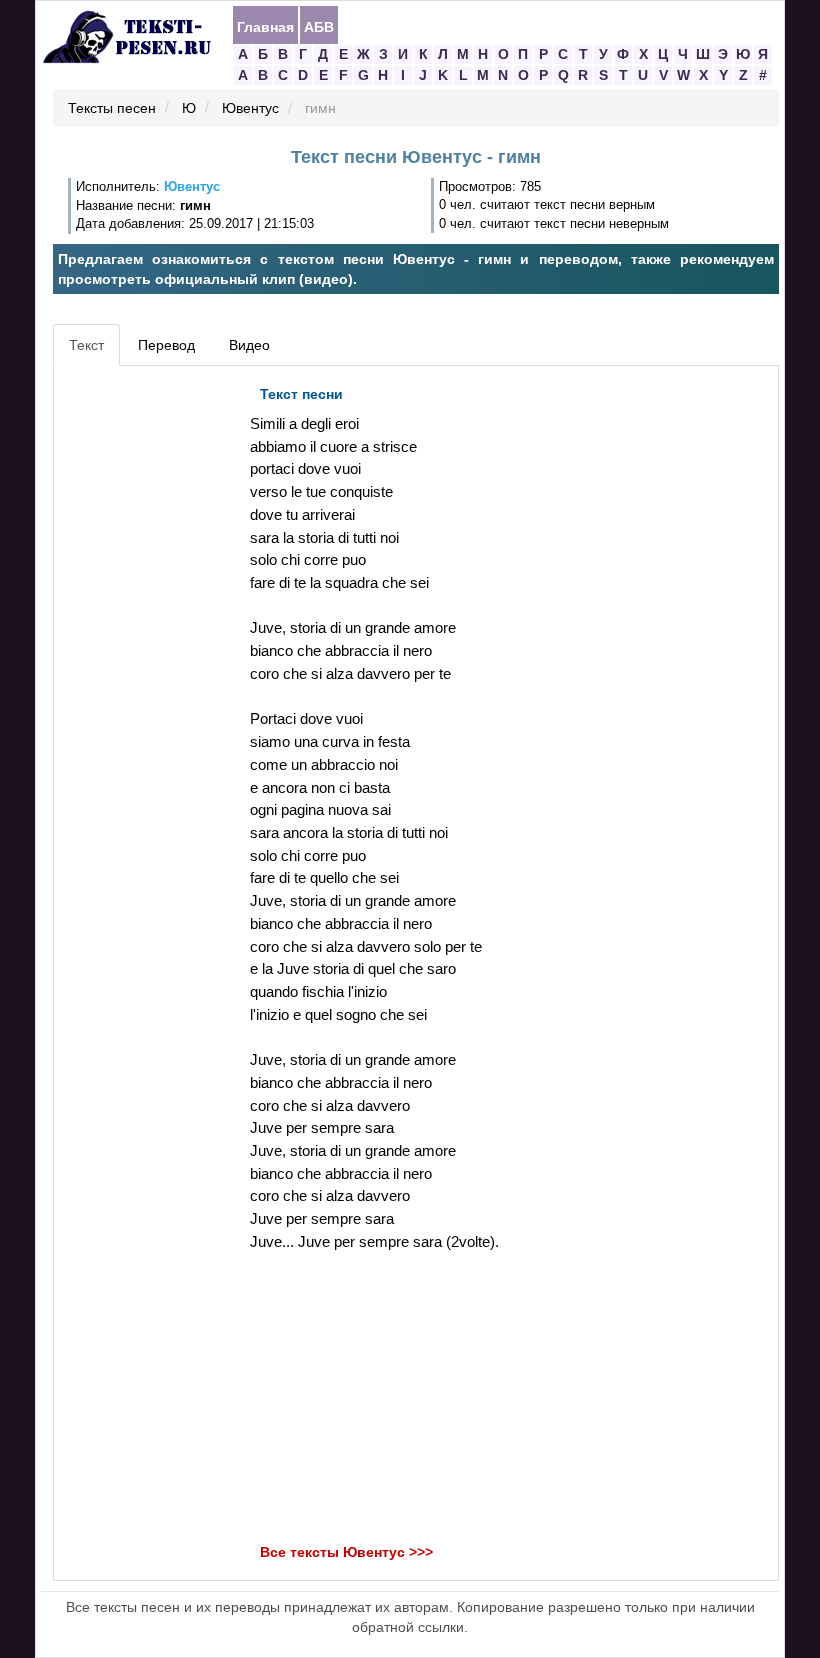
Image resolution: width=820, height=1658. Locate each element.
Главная (265, 26)
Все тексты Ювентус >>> (346, 1552)
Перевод (166, 345)
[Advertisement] (149, 676)
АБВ (319, 26)
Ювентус (250, 109)
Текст (86, 345)
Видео (249, 345)
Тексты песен (112, 109)
